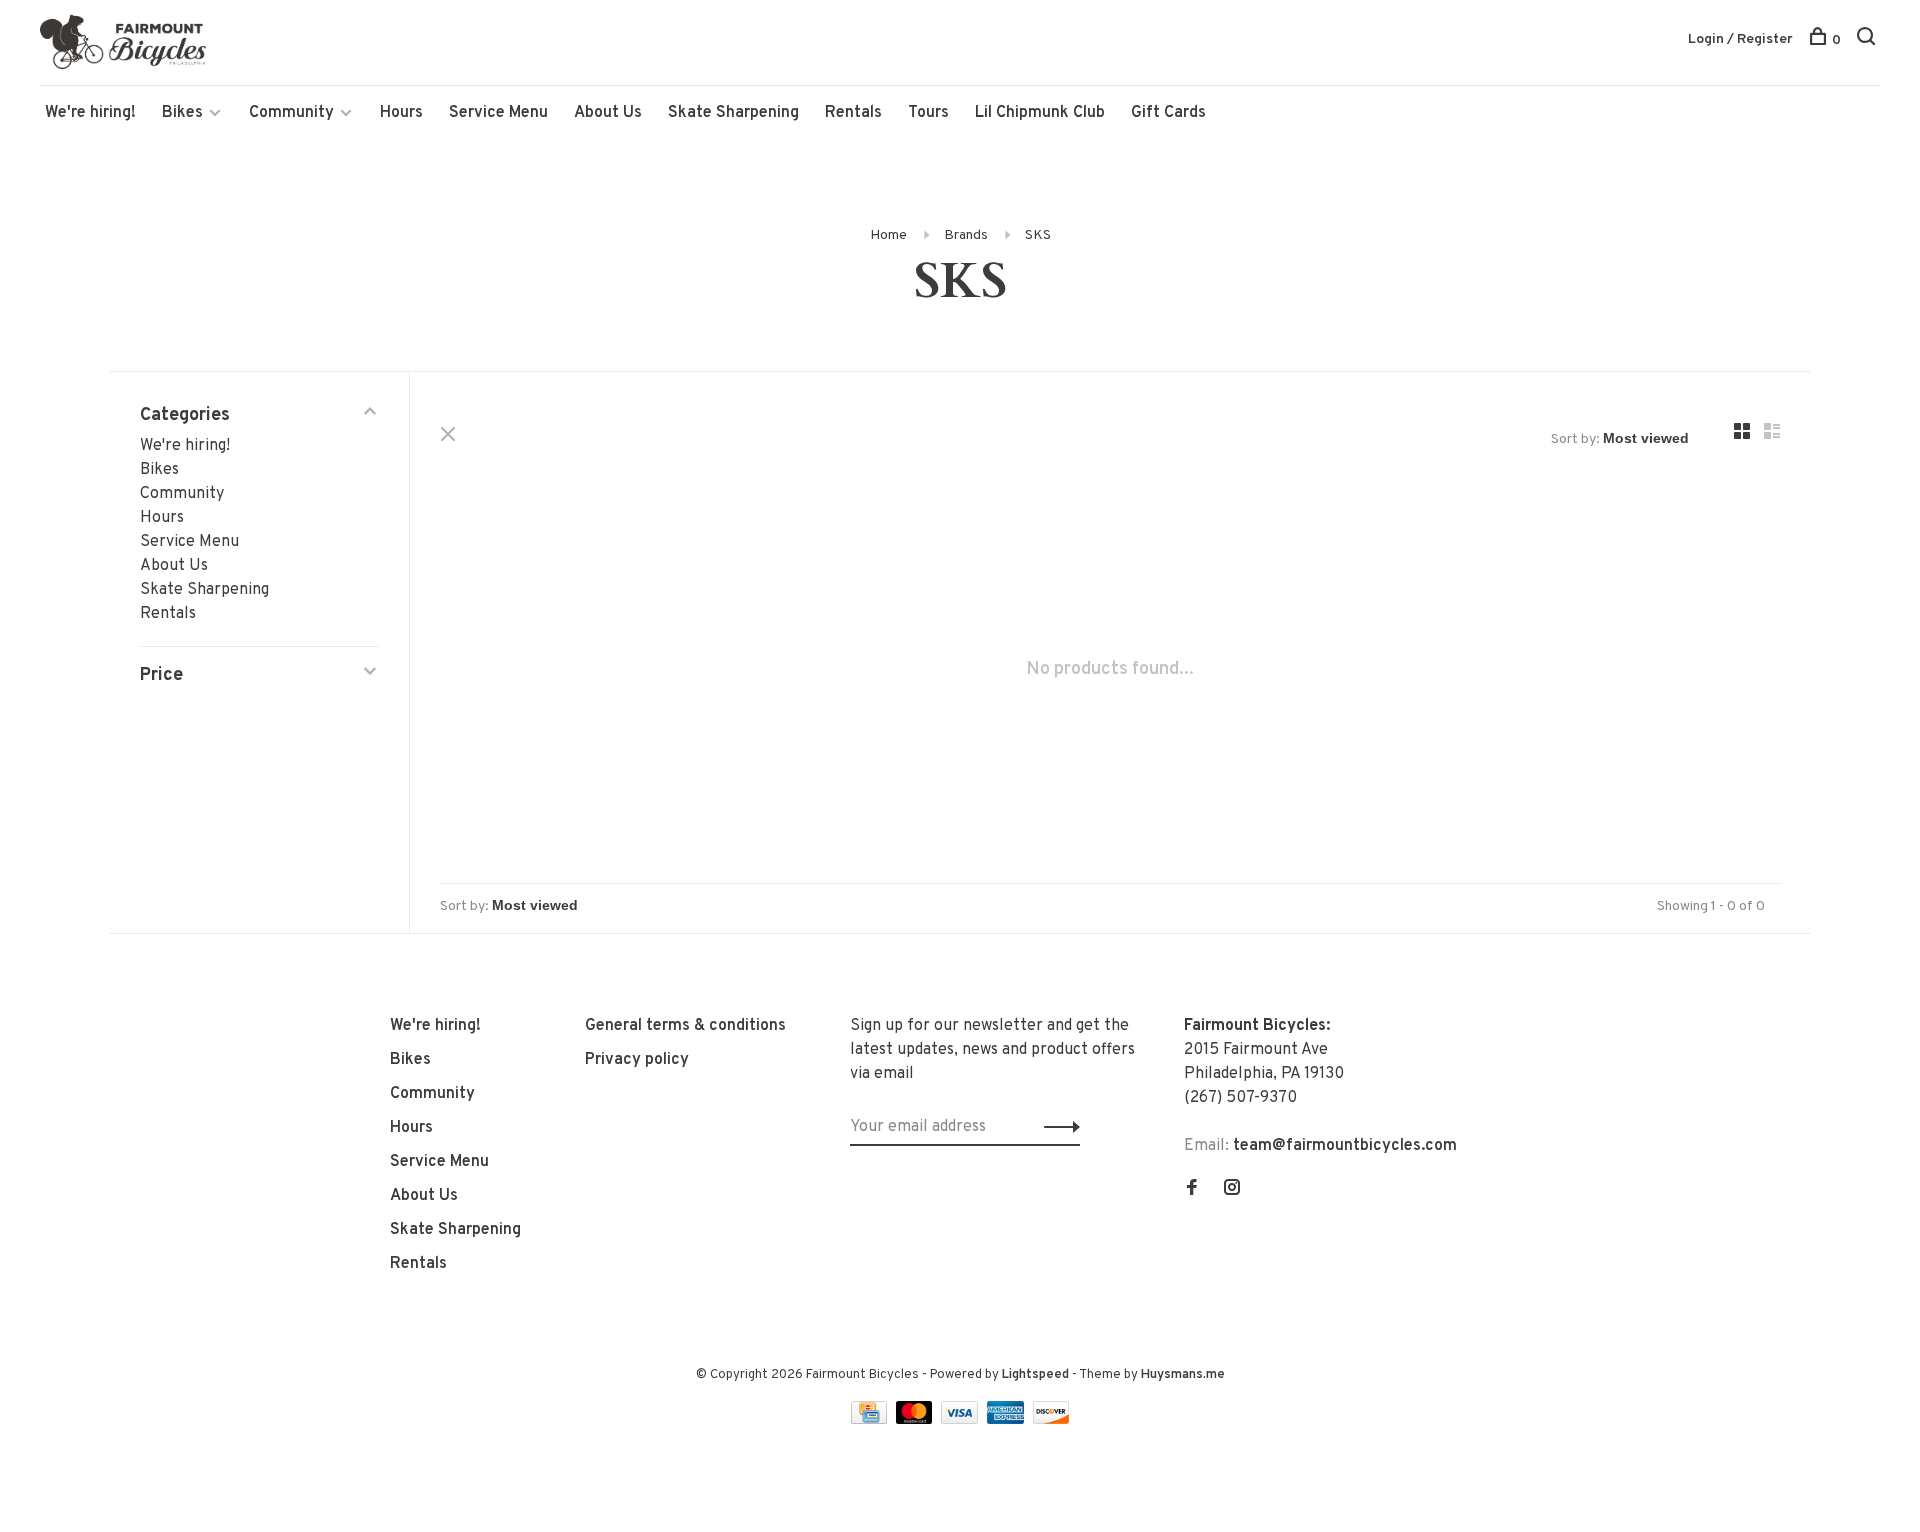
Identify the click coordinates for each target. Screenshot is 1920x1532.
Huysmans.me (1183, 1375)
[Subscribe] (1056, 1127)
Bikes (182, 113)
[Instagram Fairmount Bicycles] (1232, 1190)
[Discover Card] (1051, 1420)
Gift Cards (1168, 113)
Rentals (853, 113)
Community (291, 113)
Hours (401, 113)
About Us (608, 113)
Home (888, 235)
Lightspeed (1035, 1375)
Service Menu (498, 113)
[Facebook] (1192, 1190)
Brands (966, 235)
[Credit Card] (871, 1420)
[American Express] (1007, 1420)
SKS (1038, 235)
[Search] (1868, 40)
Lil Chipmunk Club (1040, 113)
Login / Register (1740, 39)
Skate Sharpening (733, 113)
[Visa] (961, 1420)
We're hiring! (90, 113)
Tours (928, 113)
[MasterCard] (916, 1420)
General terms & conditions (685, 1026)
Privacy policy (637, 1060)
